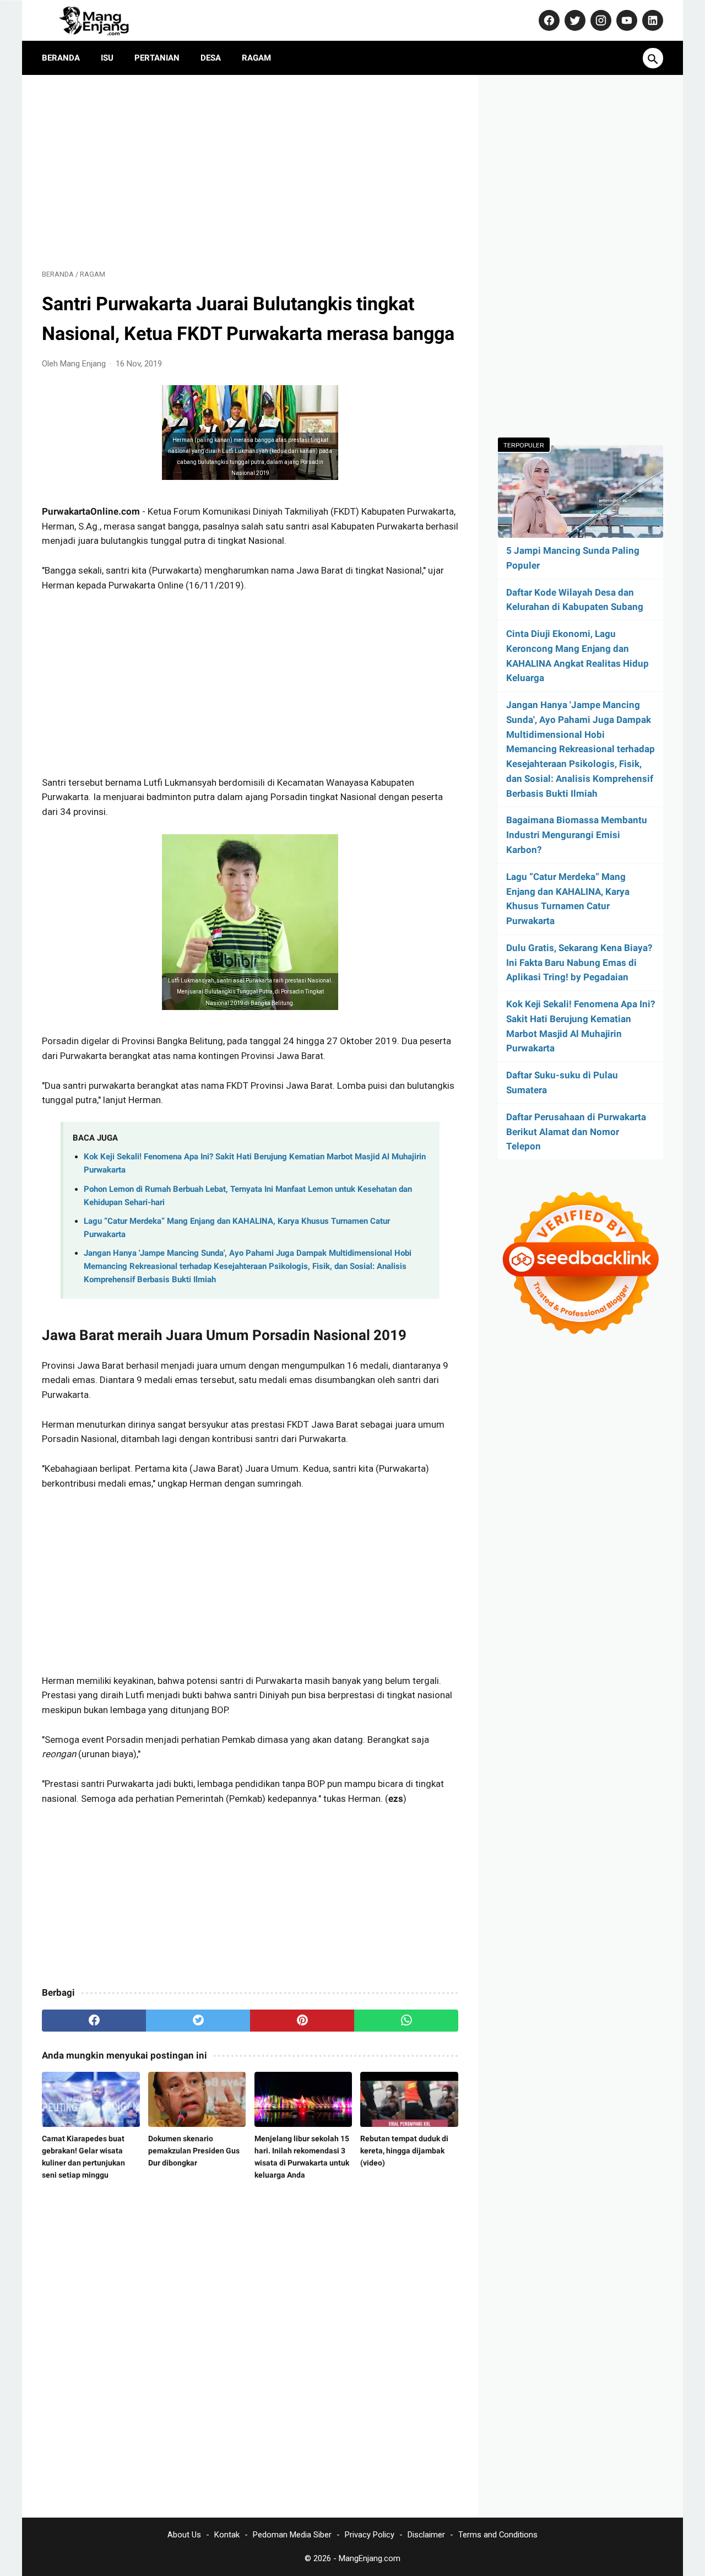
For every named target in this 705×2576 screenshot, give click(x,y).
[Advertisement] (250, 172)
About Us (184, 2535)
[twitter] (198, 2021)
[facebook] (94, 2021)
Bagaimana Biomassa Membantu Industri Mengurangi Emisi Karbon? (577, 835)
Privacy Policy (370, 2535)
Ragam (256, 58)
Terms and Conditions (498, 2535)
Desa (211, 58)
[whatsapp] (406, 2021)
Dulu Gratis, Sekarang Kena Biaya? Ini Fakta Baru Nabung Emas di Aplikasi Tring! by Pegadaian (579, 963)
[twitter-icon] (574, 20)
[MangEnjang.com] (104, 20)
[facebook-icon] (548, 20)
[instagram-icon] (600, 20)
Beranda (61, 58)
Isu (107, 58)
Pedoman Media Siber (292, 2535)
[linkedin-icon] (651, 20)
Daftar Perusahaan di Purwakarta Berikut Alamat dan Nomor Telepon (576, 1132)
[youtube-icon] (625, 20)
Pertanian (157, 58)
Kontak (227, 2535)
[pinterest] (302, 2021)
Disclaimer (426, 2535)
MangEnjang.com (370, 2558)
